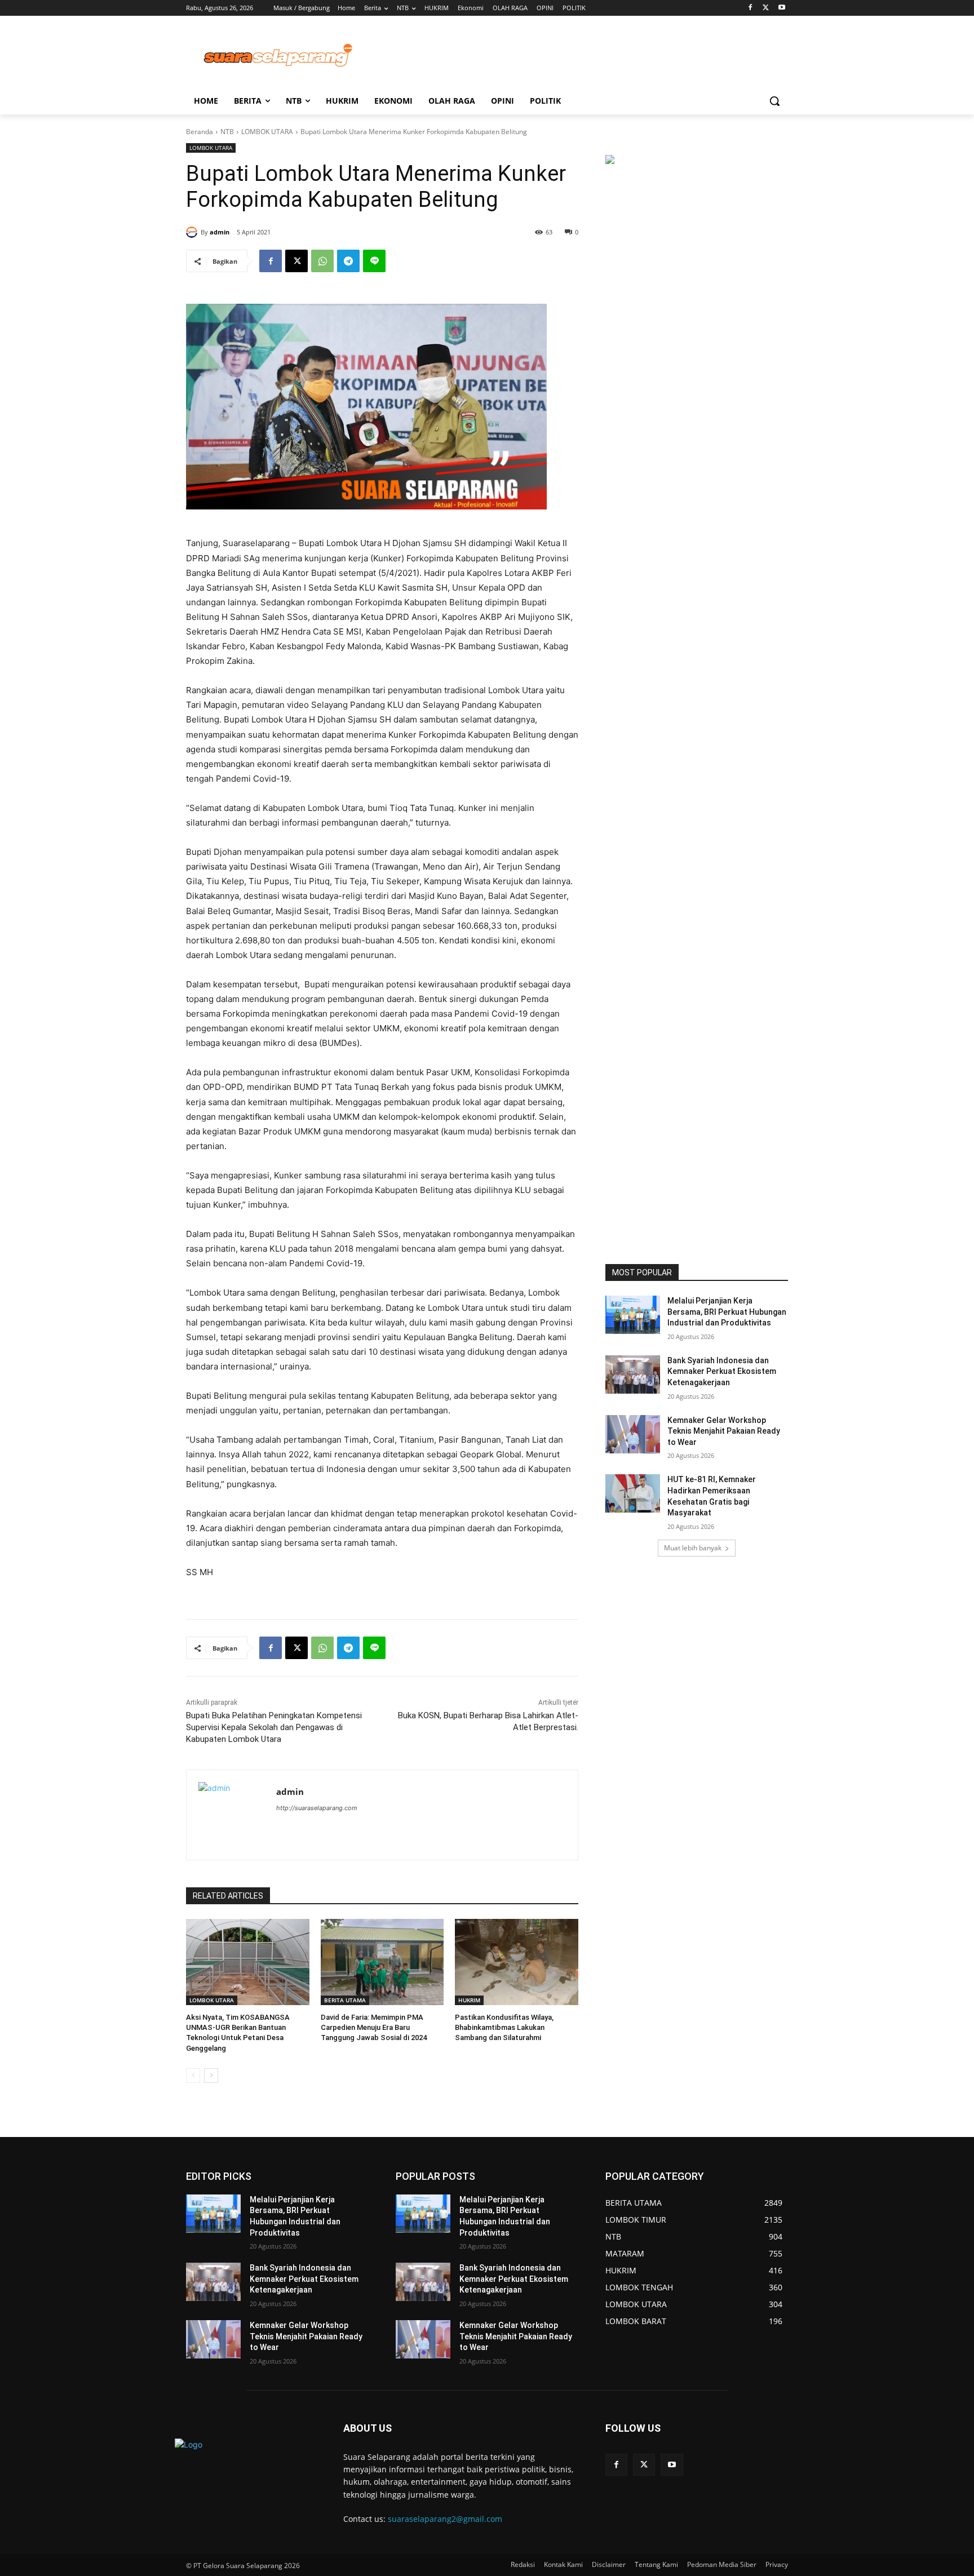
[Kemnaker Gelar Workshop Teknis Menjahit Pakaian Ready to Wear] (633, 1434)
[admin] (193, 232)
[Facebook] (751, 8)
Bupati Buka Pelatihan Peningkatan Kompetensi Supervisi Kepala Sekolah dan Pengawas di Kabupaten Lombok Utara (274, 1727)
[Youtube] (782, 8)
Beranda (200, 132)
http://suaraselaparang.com (317, 1808)
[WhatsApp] (322, 261)
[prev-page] (193, 2076)
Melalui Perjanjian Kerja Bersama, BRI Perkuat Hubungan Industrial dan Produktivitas (727, 1312)
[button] (774, 101)
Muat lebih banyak (693, 1548)
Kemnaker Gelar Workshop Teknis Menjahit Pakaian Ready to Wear (724, 1431)
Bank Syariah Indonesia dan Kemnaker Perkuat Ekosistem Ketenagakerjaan (722, 1371)
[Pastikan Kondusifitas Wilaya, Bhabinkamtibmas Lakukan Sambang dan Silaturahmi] (517, 1962)
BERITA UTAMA (345, 2000)
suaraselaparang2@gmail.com (445, 2519)
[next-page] (211, 2076)
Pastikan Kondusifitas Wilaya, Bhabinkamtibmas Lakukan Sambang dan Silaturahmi (504, 2027)
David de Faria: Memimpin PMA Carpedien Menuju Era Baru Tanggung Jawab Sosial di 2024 (374, 2027)
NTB (227, 132)
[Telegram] (348, 261)
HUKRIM (469, 2000)
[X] (766, 8)
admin (220, 232)
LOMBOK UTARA (267, 132)
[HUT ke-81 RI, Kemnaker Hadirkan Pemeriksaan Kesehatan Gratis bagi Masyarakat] (633, 1493)
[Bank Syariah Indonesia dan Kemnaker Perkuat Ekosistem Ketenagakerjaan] (633, 1375)
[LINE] (374, 261)
